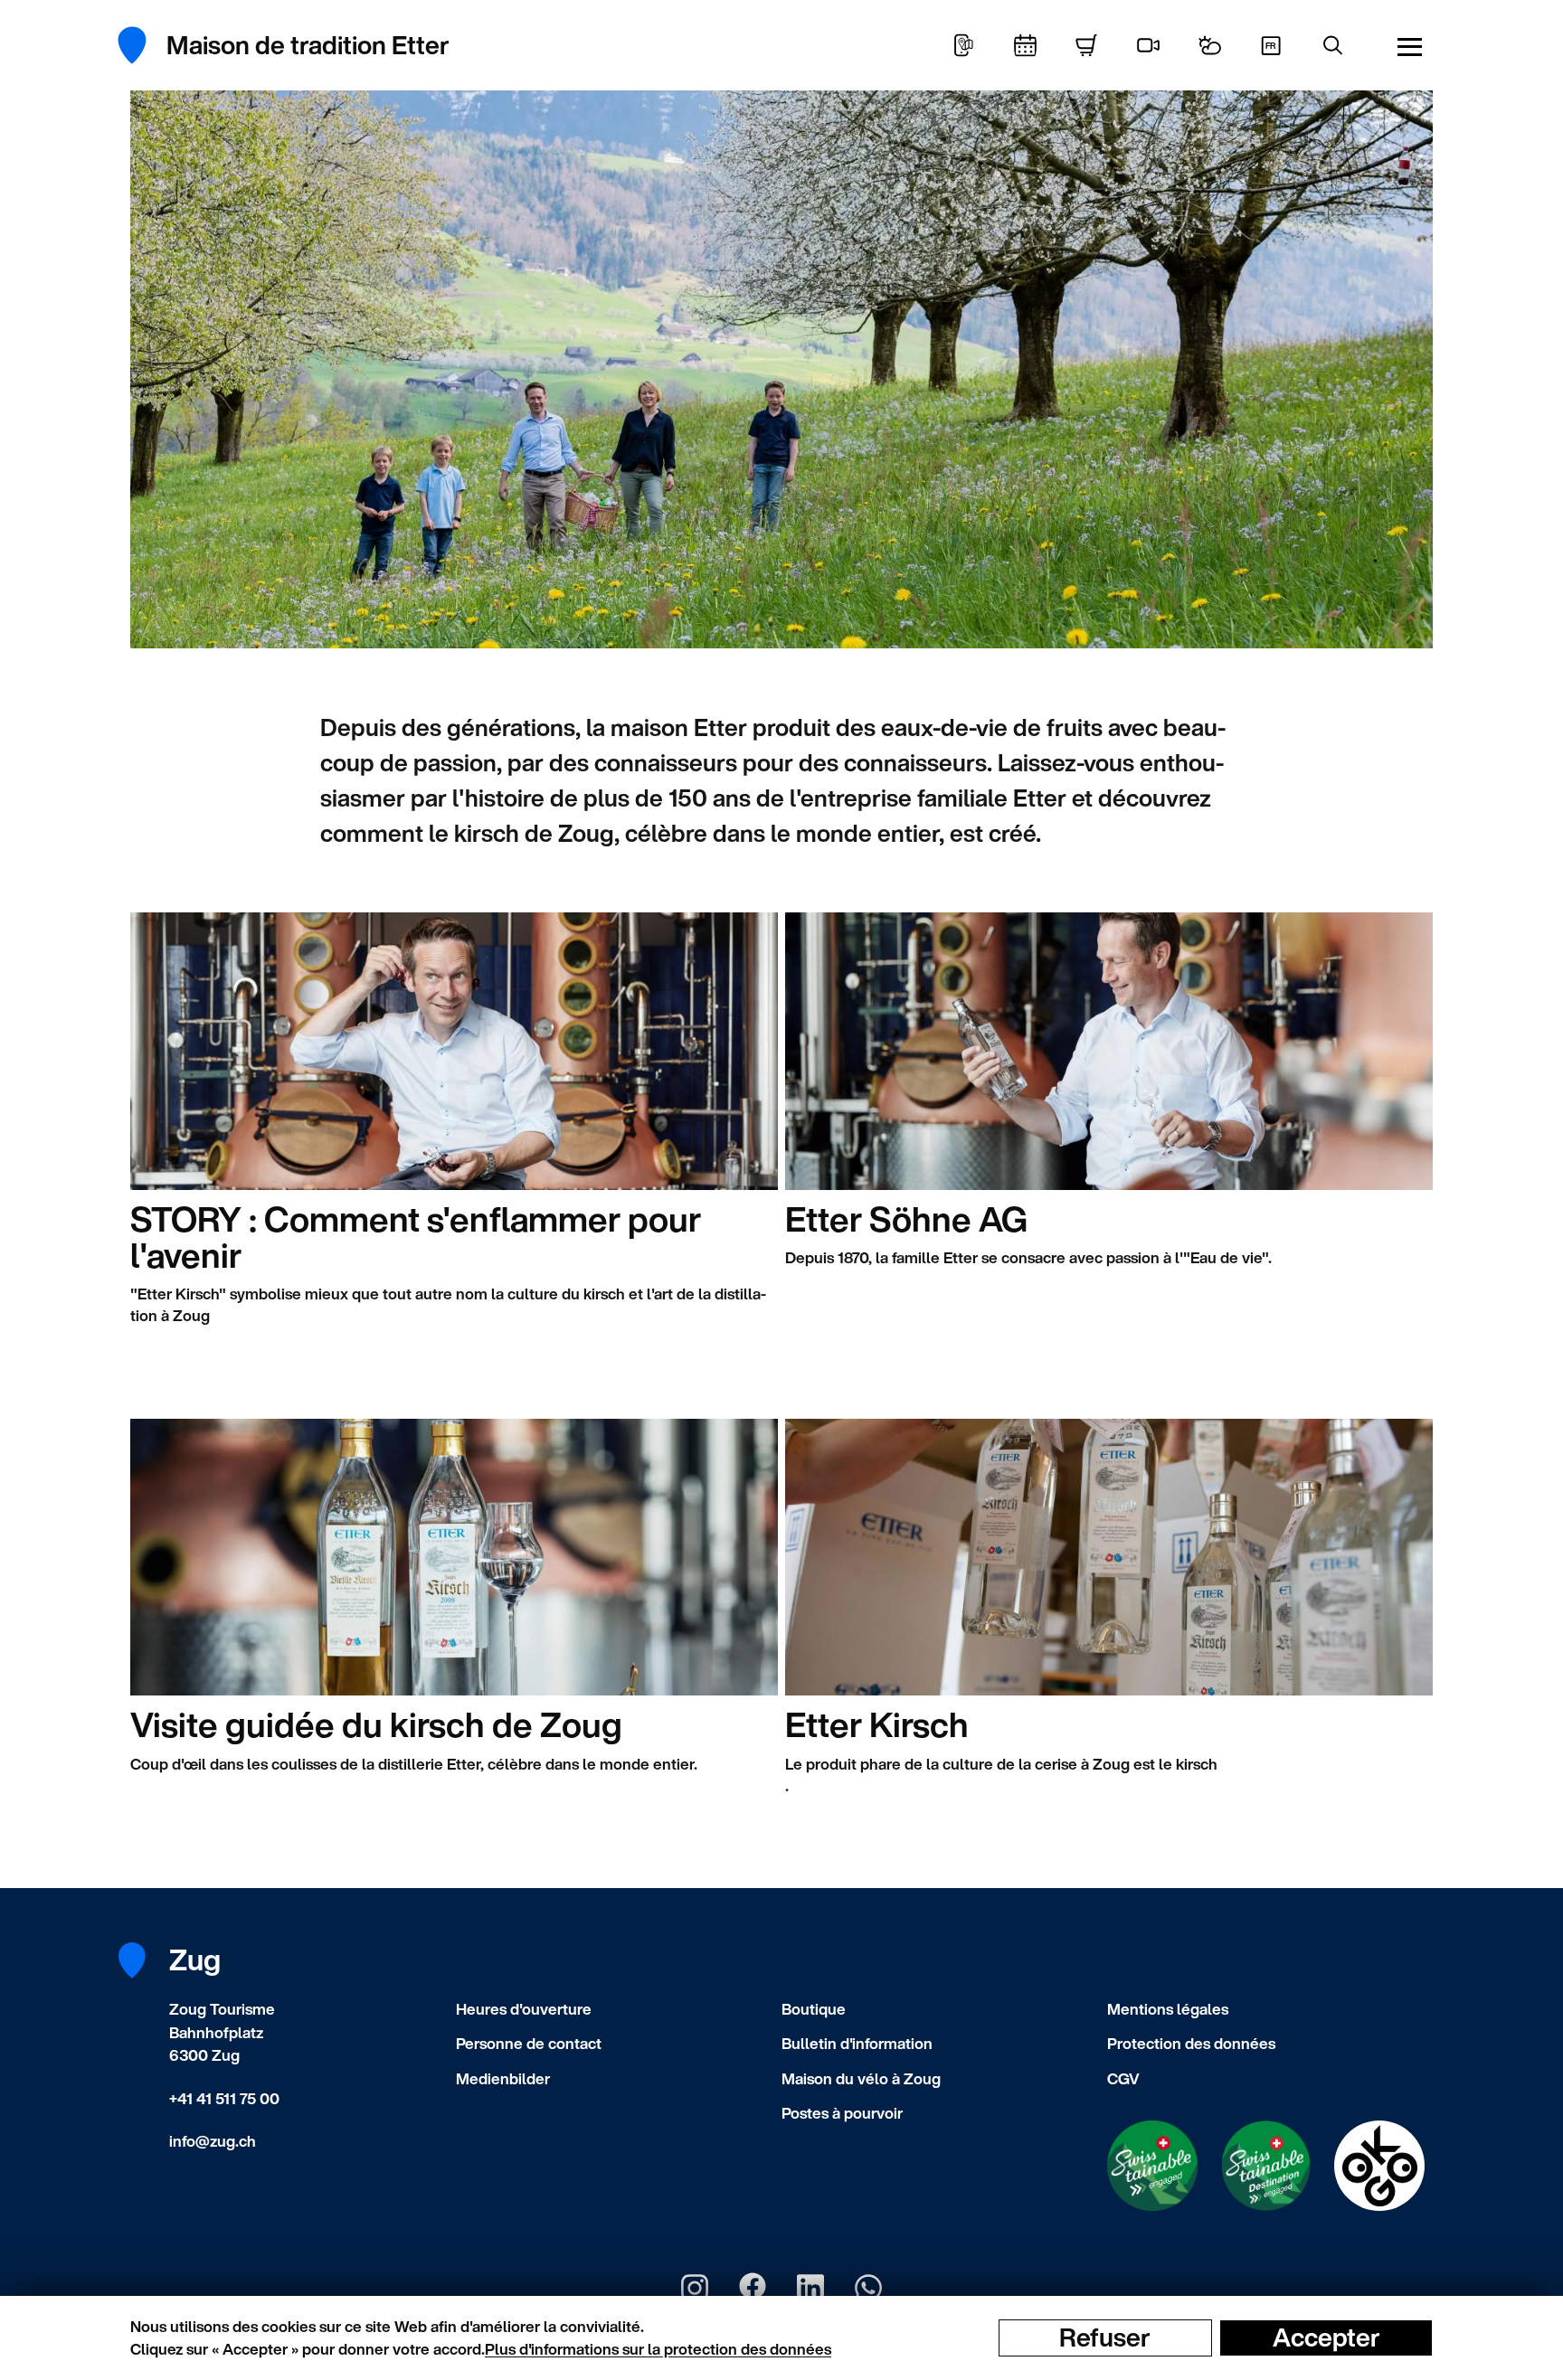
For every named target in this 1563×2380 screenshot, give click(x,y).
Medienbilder (503, 2078)
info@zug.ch (213, 2141)
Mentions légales (1168, 2009)
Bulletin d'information (857, 2043)
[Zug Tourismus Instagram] (695, 2288)
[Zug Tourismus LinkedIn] (810, 2288)
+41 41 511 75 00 (224, 2098)
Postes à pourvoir (842, 2113)
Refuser (1105, 2337)
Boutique (814, 2009)
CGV (1123, 2078)
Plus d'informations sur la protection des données (658, 2349)
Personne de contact (529, 2043)
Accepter (1326, 2337)
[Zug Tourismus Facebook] (753, 2288)
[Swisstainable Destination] (1266, 2166)
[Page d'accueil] (142, 45)
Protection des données (1191, 2043)
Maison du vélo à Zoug (861, 2078)
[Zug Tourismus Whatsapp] (868, 2288)
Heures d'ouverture (524, 2009)
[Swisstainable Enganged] (1152, 2166)
